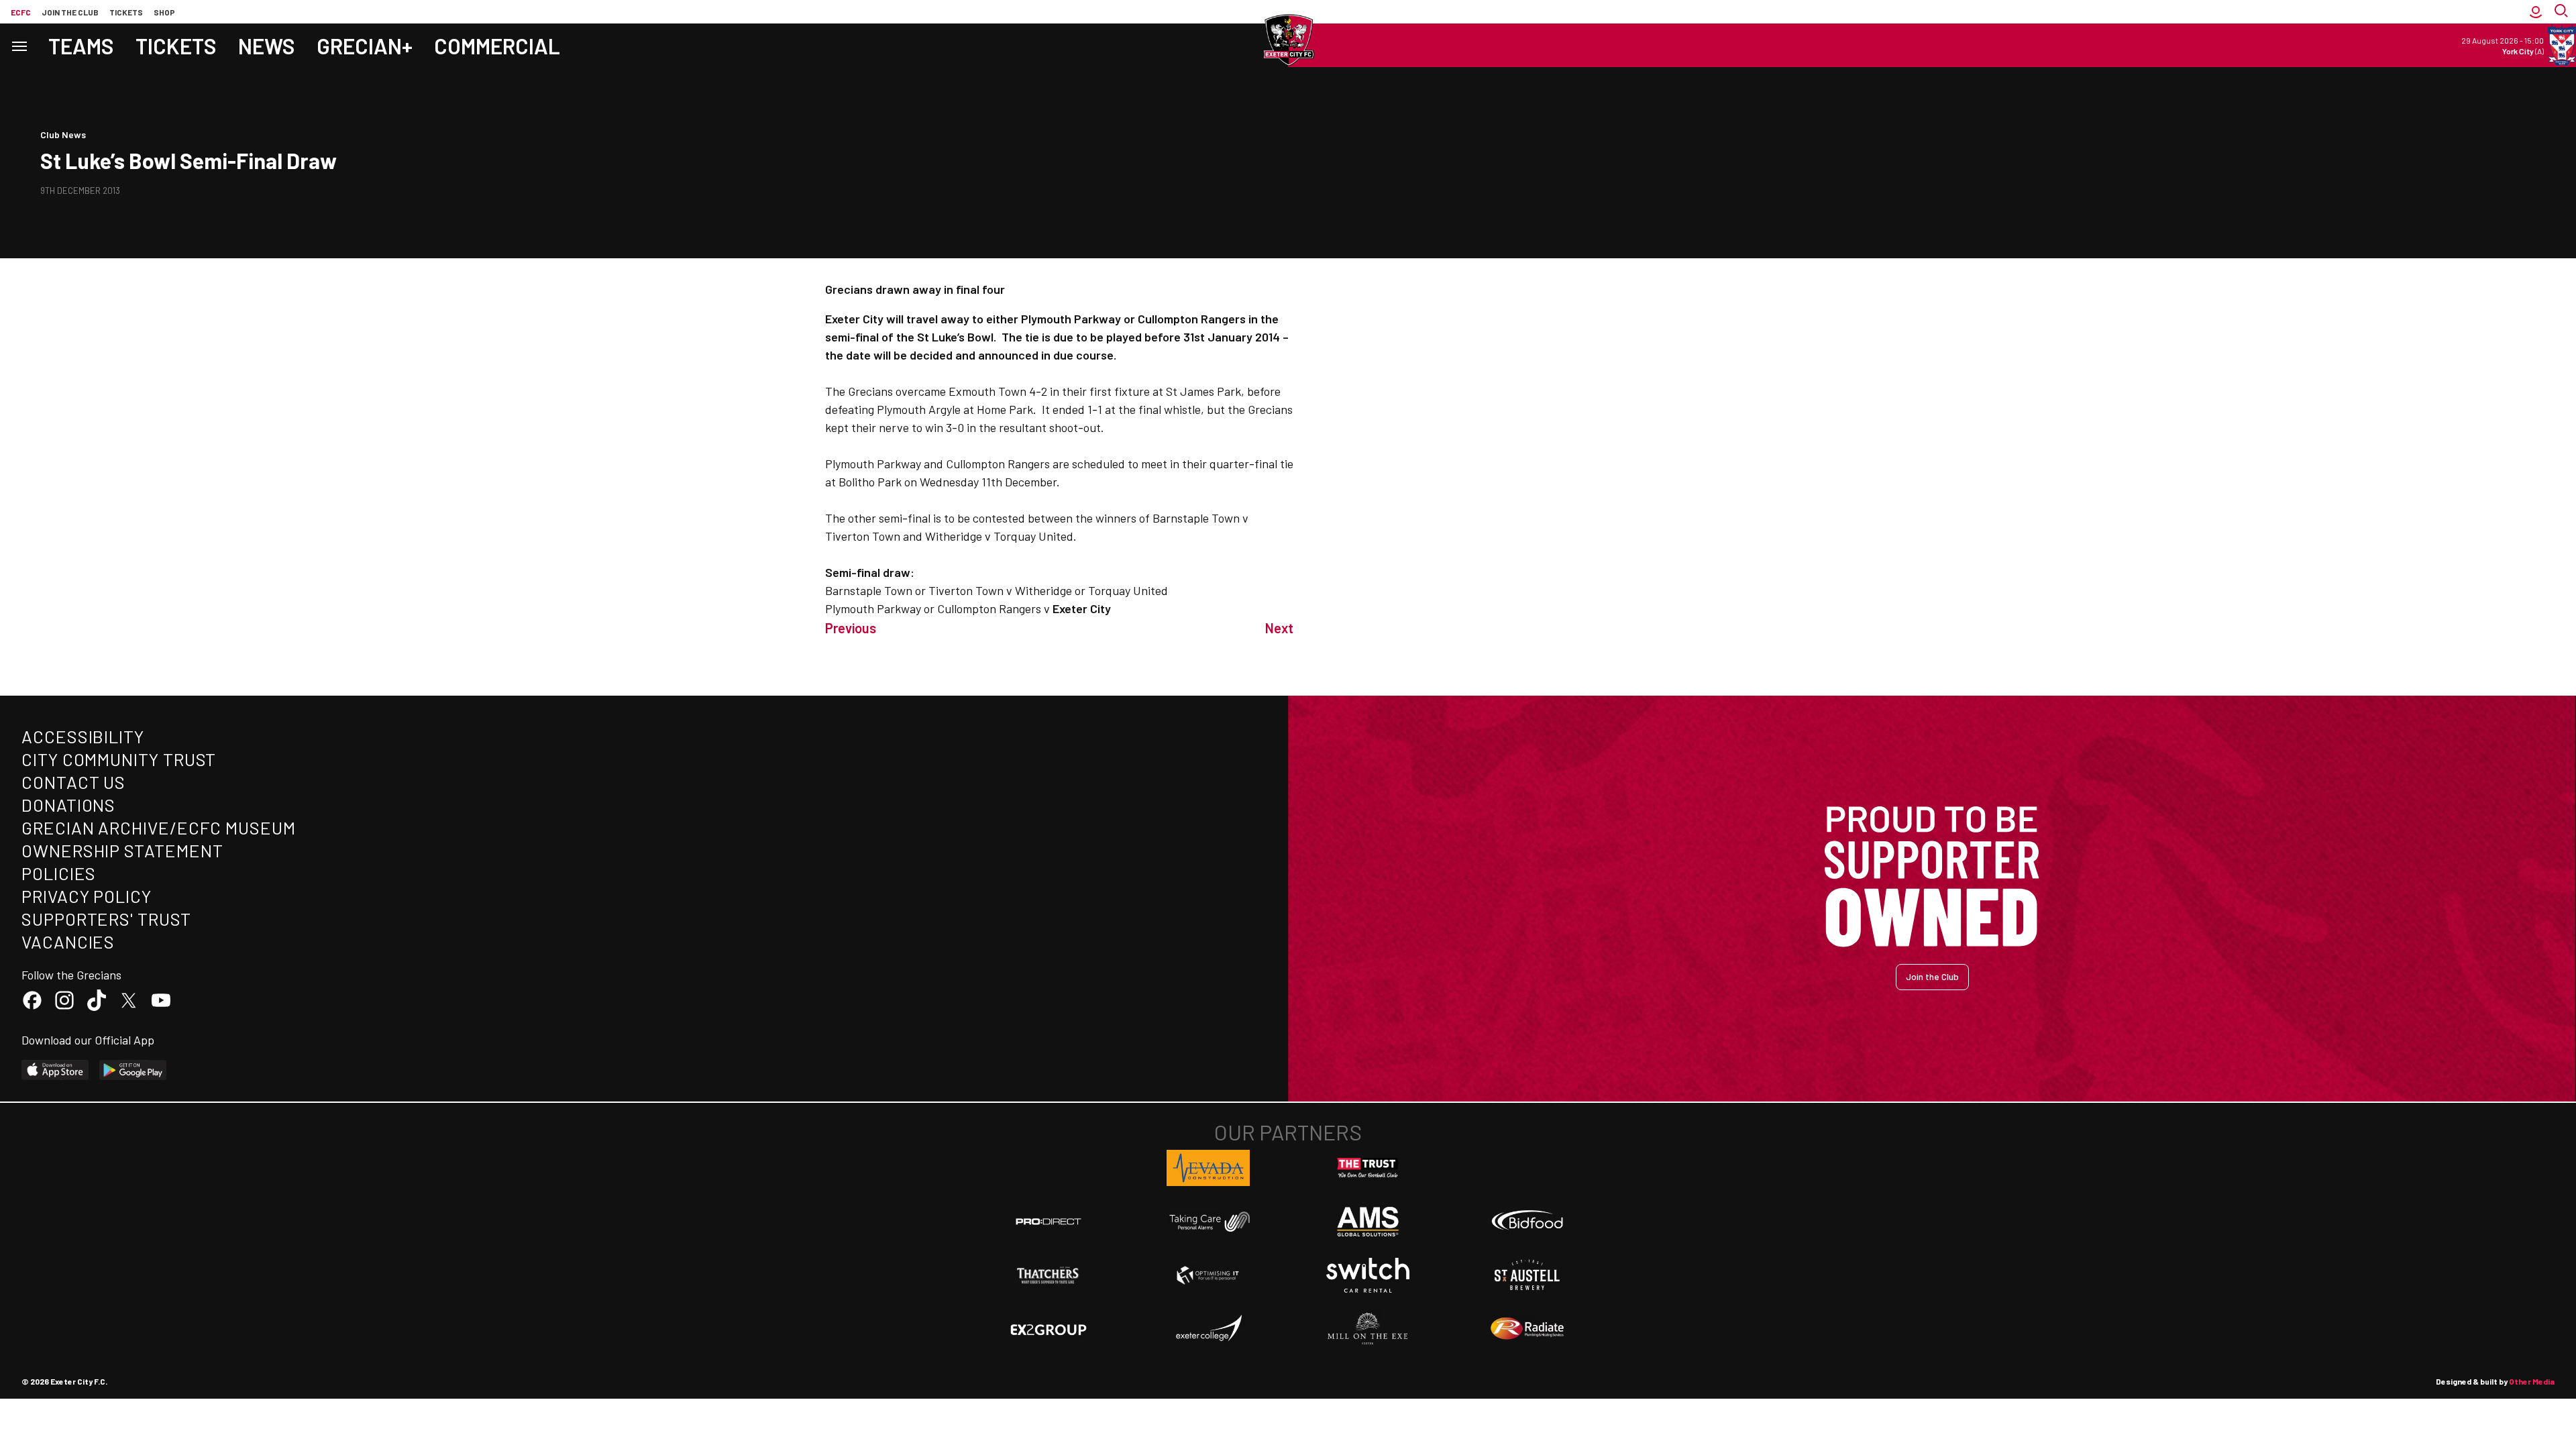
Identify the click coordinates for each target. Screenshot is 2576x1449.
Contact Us (73, 782)
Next (1279, 628)
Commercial (497, 46)
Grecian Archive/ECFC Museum (159, 827)
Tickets (126, 12)
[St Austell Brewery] (1527, 1275)
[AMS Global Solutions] (1368, 1222)
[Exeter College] (1208, 1329)
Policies (59, 873)
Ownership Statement (122, 850)
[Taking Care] (1208, 1221)
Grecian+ (365, 46)
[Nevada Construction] (1208, 1168)
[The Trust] (1368, 1168)
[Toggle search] (2563, 12)
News (267, 46)
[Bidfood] (1527, 1222)
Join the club (70, 12)
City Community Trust (119, 759)
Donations (68, 805)
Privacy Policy (87, 896)
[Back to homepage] (1288, 40)
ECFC (21, 12)
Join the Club (1932, 976)
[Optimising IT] (1208, 1275)
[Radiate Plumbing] (1527, 1329)
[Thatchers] (1049, 1275)
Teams (81, 46)
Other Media (2532, 1381)
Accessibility (83, 736)
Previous (851, 628)
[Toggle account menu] (2536, 12)
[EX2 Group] (1049, 1329)
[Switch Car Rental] (1368, 1275)
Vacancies (68, 942)
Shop (164, 12)
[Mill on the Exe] (1368, 1329)
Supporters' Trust (106, 919)
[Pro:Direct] (1049, 1221)
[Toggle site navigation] (19, 45)
